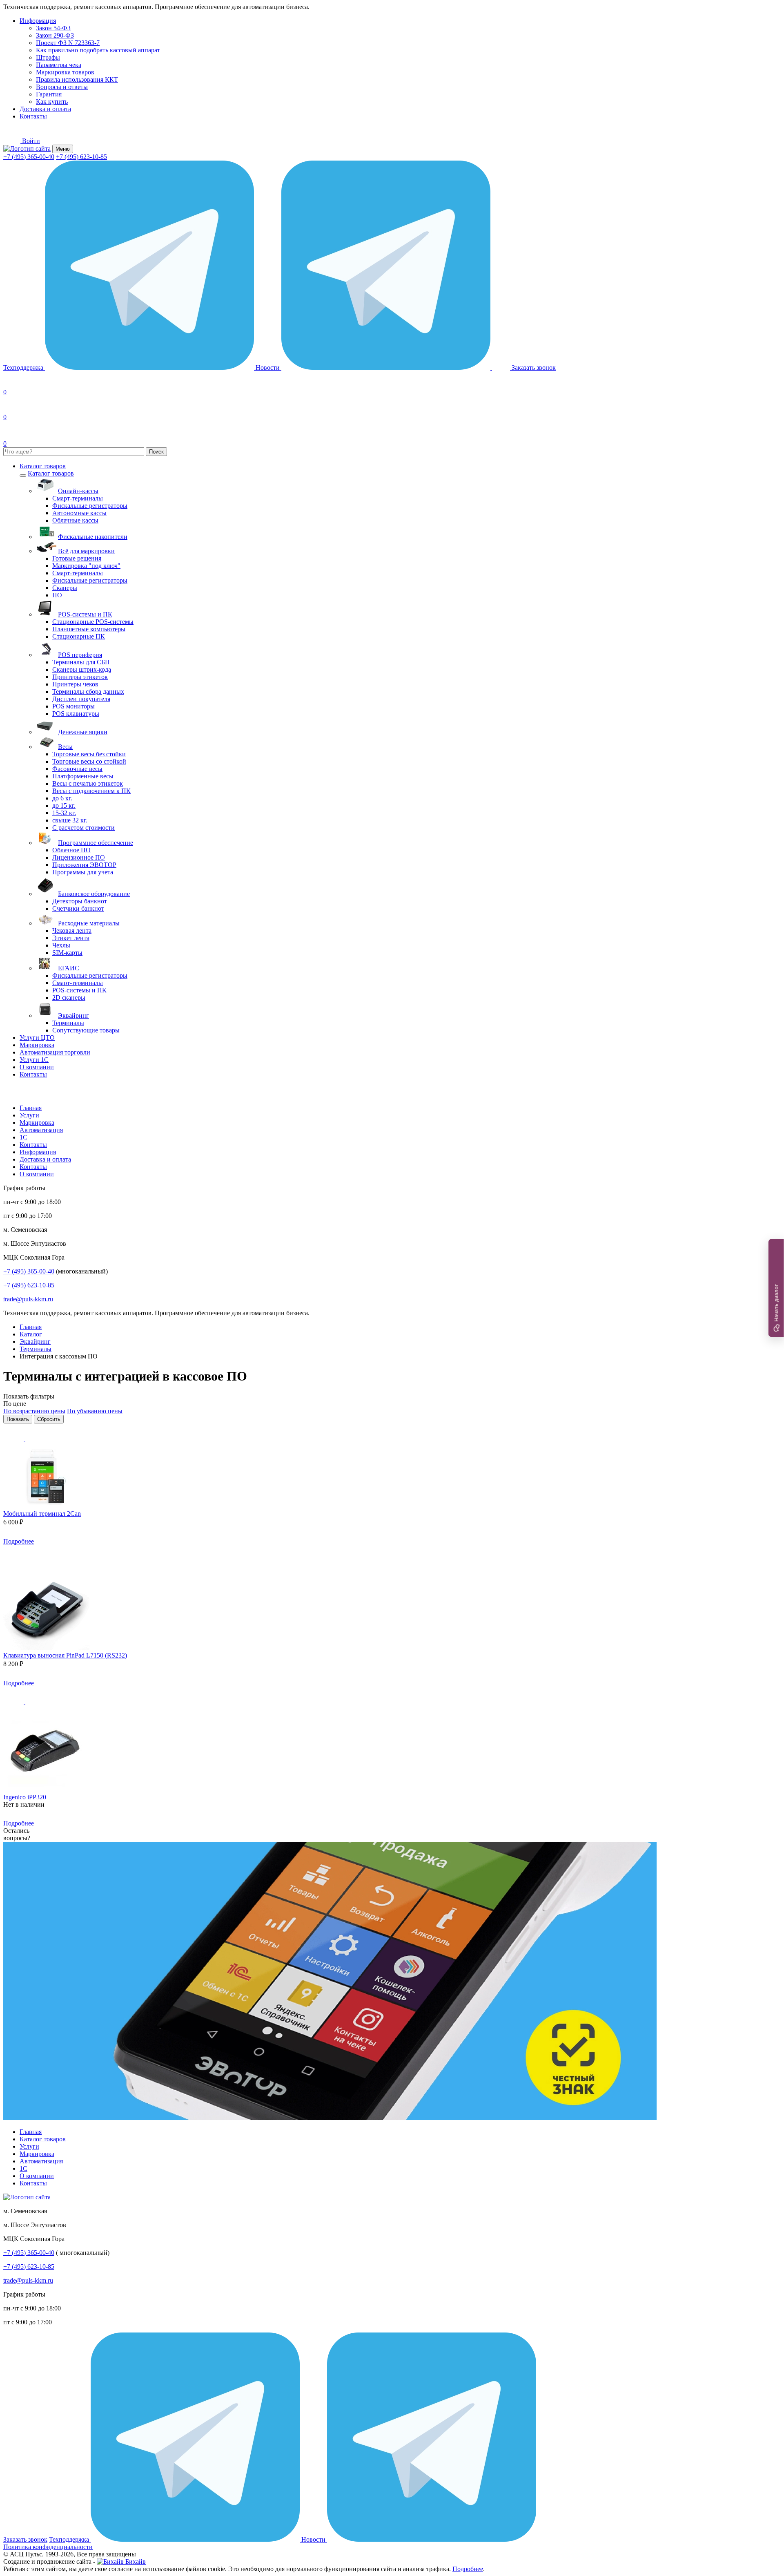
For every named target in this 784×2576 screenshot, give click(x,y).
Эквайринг (73, 1015)
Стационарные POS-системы (93, 622)
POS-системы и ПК (85, 614)
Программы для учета (83, 872)
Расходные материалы (89, 923)
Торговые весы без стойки (89, 754)
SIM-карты (67, 953)
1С (23, 1137)
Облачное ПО (71, 850)
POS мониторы (73, 706)
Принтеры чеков (75, 684)
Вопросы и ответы (62, 87)
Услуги (29, 1115)
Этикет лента (71, 938)
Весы (65, 747)
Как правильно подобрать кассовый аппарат (98, 50)
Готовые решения (77, 558)
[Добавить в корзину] (46, 1541)
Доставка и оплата (45, 109)
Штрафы (48, 57)
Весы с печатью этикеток (88, 783)
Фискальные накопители (93, 537)
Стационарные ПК (79, 636)
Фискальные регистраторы (90, 506)
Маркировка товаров (65, 72)
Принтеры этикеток (80, 677)
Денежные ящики (83, 732)
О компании (37, 1067)
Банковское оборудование (94, 894)
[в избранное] (14, 1438)
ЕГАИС (69, 968)
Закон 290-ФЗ (55, 35)
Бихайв (135, 2561)
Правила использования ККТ (77, 79)
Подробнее (19, 1541)
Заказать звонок (25, 2539)
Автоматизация (41, 1130)
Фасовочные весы (77, 769)
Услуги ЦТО (37, 1038)
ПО (57, 595)
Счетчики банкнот (78, 908)
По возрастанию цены (34, 1411)
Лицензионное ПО (79, 857)
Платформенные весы (83, 776)
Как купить (52, 102)
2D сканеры (69, 998)
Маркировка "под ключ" (86, 566)
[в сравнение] (36, 1438)
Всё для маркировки (86, 551)
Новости (268, 368)
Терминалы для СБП (81, 662)
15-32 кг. (64, 813)
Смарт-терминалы (78, 498)
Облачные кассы (75, 520)
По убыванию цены (95, 1411)
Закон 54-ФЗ (53, 28)
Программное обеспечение (96, 843)
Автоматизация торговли (55, 1052)
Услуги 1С (34, 1060)
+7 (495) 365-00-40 (29, 157)
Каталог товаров (43, 466)
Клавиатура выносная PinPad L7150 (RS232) (65, 1655)
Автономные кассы (79, 513)
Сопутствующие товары (86, 1030)
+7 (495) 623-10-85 (81, 157)
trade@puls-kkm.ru (28, 1299)
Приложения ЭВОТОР (84, 865)
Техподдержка (24, 368)
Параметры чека (59, 65)
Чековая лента (72, 931)
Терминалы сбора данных (88, 691)
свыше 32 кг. (70, 820)
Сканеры (65, 588)
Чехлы (61, 945)
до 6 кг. (62, 798)
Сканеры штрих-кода (82, 669)
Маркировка (37, 1045)
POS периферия (80, 655)
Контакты (33, 116)
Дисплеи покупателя (81, 699)
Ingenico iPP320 (25, 1797)
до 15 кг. (64, 805)
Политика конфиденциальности (48, 2547)
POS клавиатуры (76, 714)
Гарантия (49, 94)
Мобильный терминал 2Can (42, 1514)
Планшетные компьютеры (89, 629)
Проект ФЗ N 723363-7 (68, 43)
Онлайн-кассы (78, 491)
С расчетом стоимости (84, 828)
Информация (38, 21)
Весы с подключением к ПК (91, 791)
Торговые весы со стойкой (89, 761)
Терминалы (68, 1023)
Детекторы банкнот (80, 901)
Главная (31, 1108)
